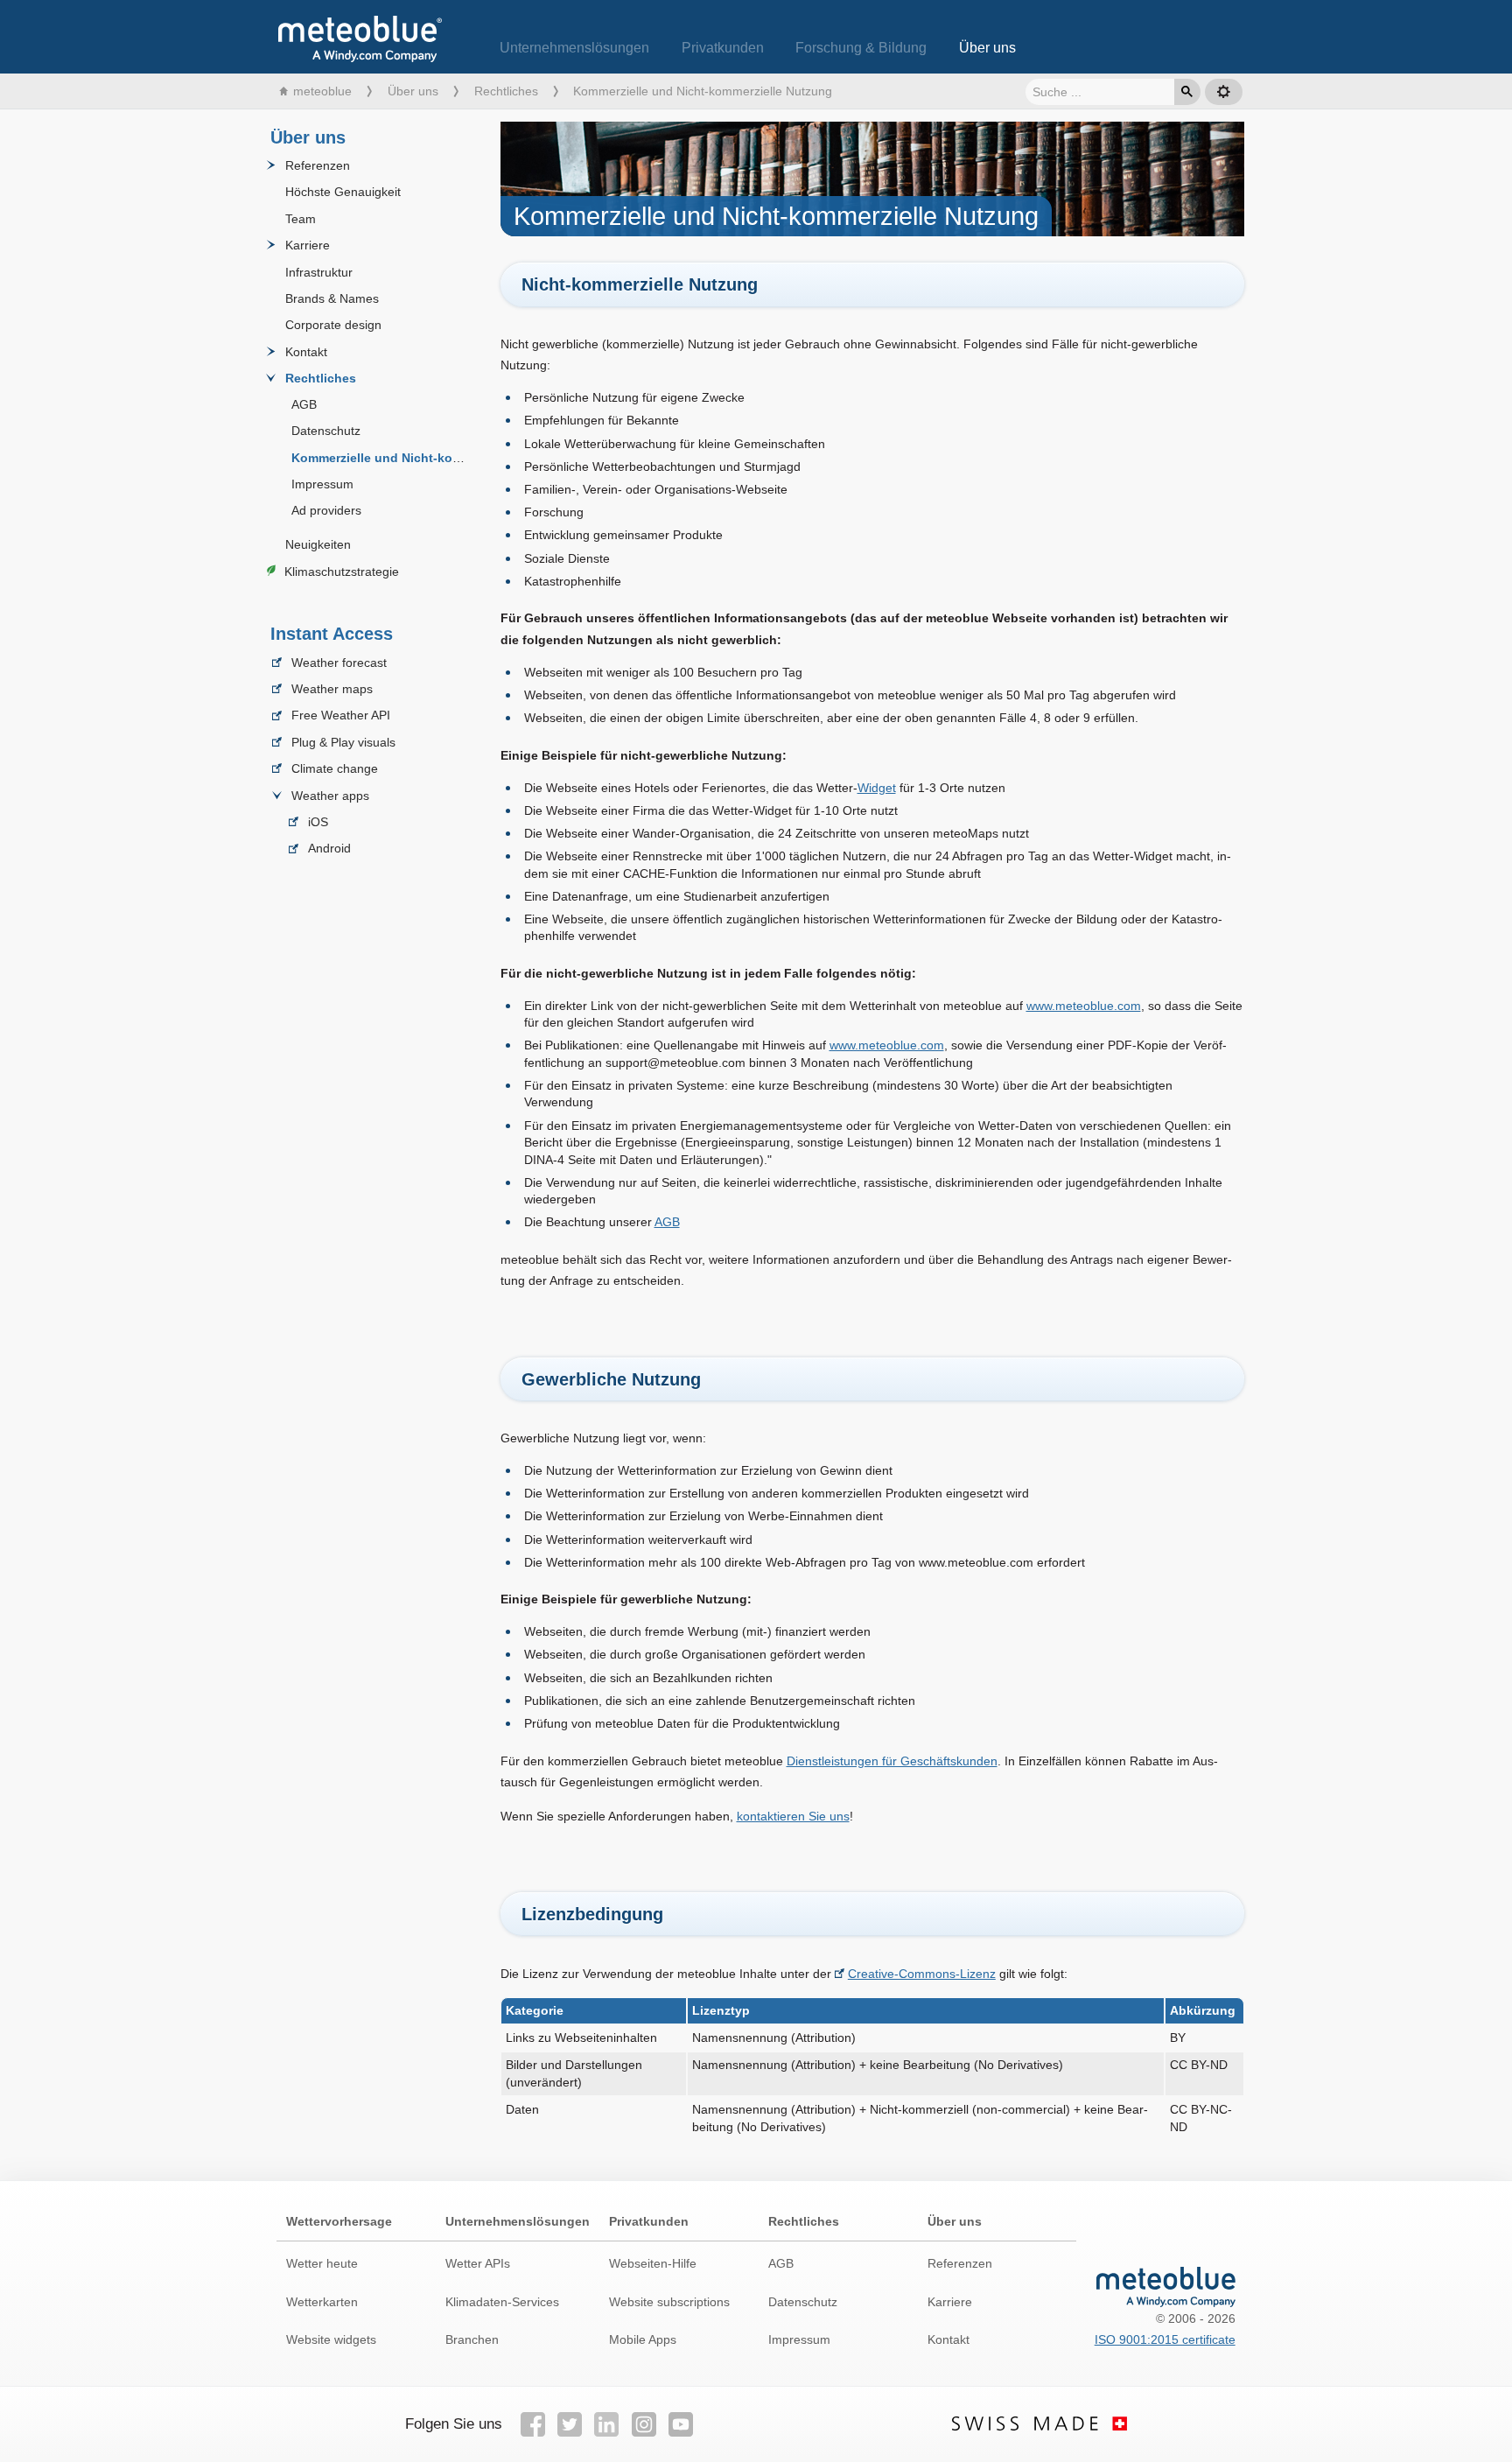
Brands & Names (332, 298)
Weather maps (332, 689)
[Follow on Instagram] (644, 2424)
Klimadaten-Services (502, 2302)
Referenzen (318, 165)
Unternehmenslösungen (574, 48)
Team (301, 219)
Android (329, 849)
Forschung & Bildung (861, 48)
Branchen (472, 2339)
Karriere (308, 245)
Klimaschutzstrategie (342, 572)
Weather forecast (339, 663)
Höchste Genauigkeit (343, 193)
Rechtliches (506, 91)
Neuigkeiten (318, 544)
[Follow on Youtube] (681, 2424)
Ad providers (326, 511)
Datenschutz (326, 431)
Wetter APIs (478, 2263)
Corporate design (333, 326)
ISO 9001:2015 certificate (1165, 2339)
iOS (318, 822)
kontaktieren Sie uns (793, 1816)
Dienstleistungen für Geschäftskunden (892, 1761)
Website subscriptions (669, 2302)
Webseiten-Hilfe (653, 2263)
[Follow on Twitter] (570, 2424)
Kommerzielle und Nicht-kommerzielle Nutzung (430, 458)
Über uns (987, 48)
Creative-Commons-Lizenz (922, 1974)
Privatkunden (723, 48)
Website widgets (331, 2339)
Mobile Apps (643, 2339)
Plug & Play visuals (343, 742)
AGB (304, 404)
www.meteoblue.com (1084, 1006)
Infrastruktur (319, 272)
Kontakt (306, 352)
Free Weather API (341, 716)
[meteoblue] (360, 28)
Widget (877, 788)
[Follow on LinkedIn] (606, 2424)
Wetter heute (322, 2263)
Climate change (335, 768)
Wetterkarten (322, 2302)
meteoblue (322, 91)
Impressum (322, 484)
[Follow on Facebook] (532, 2424)
